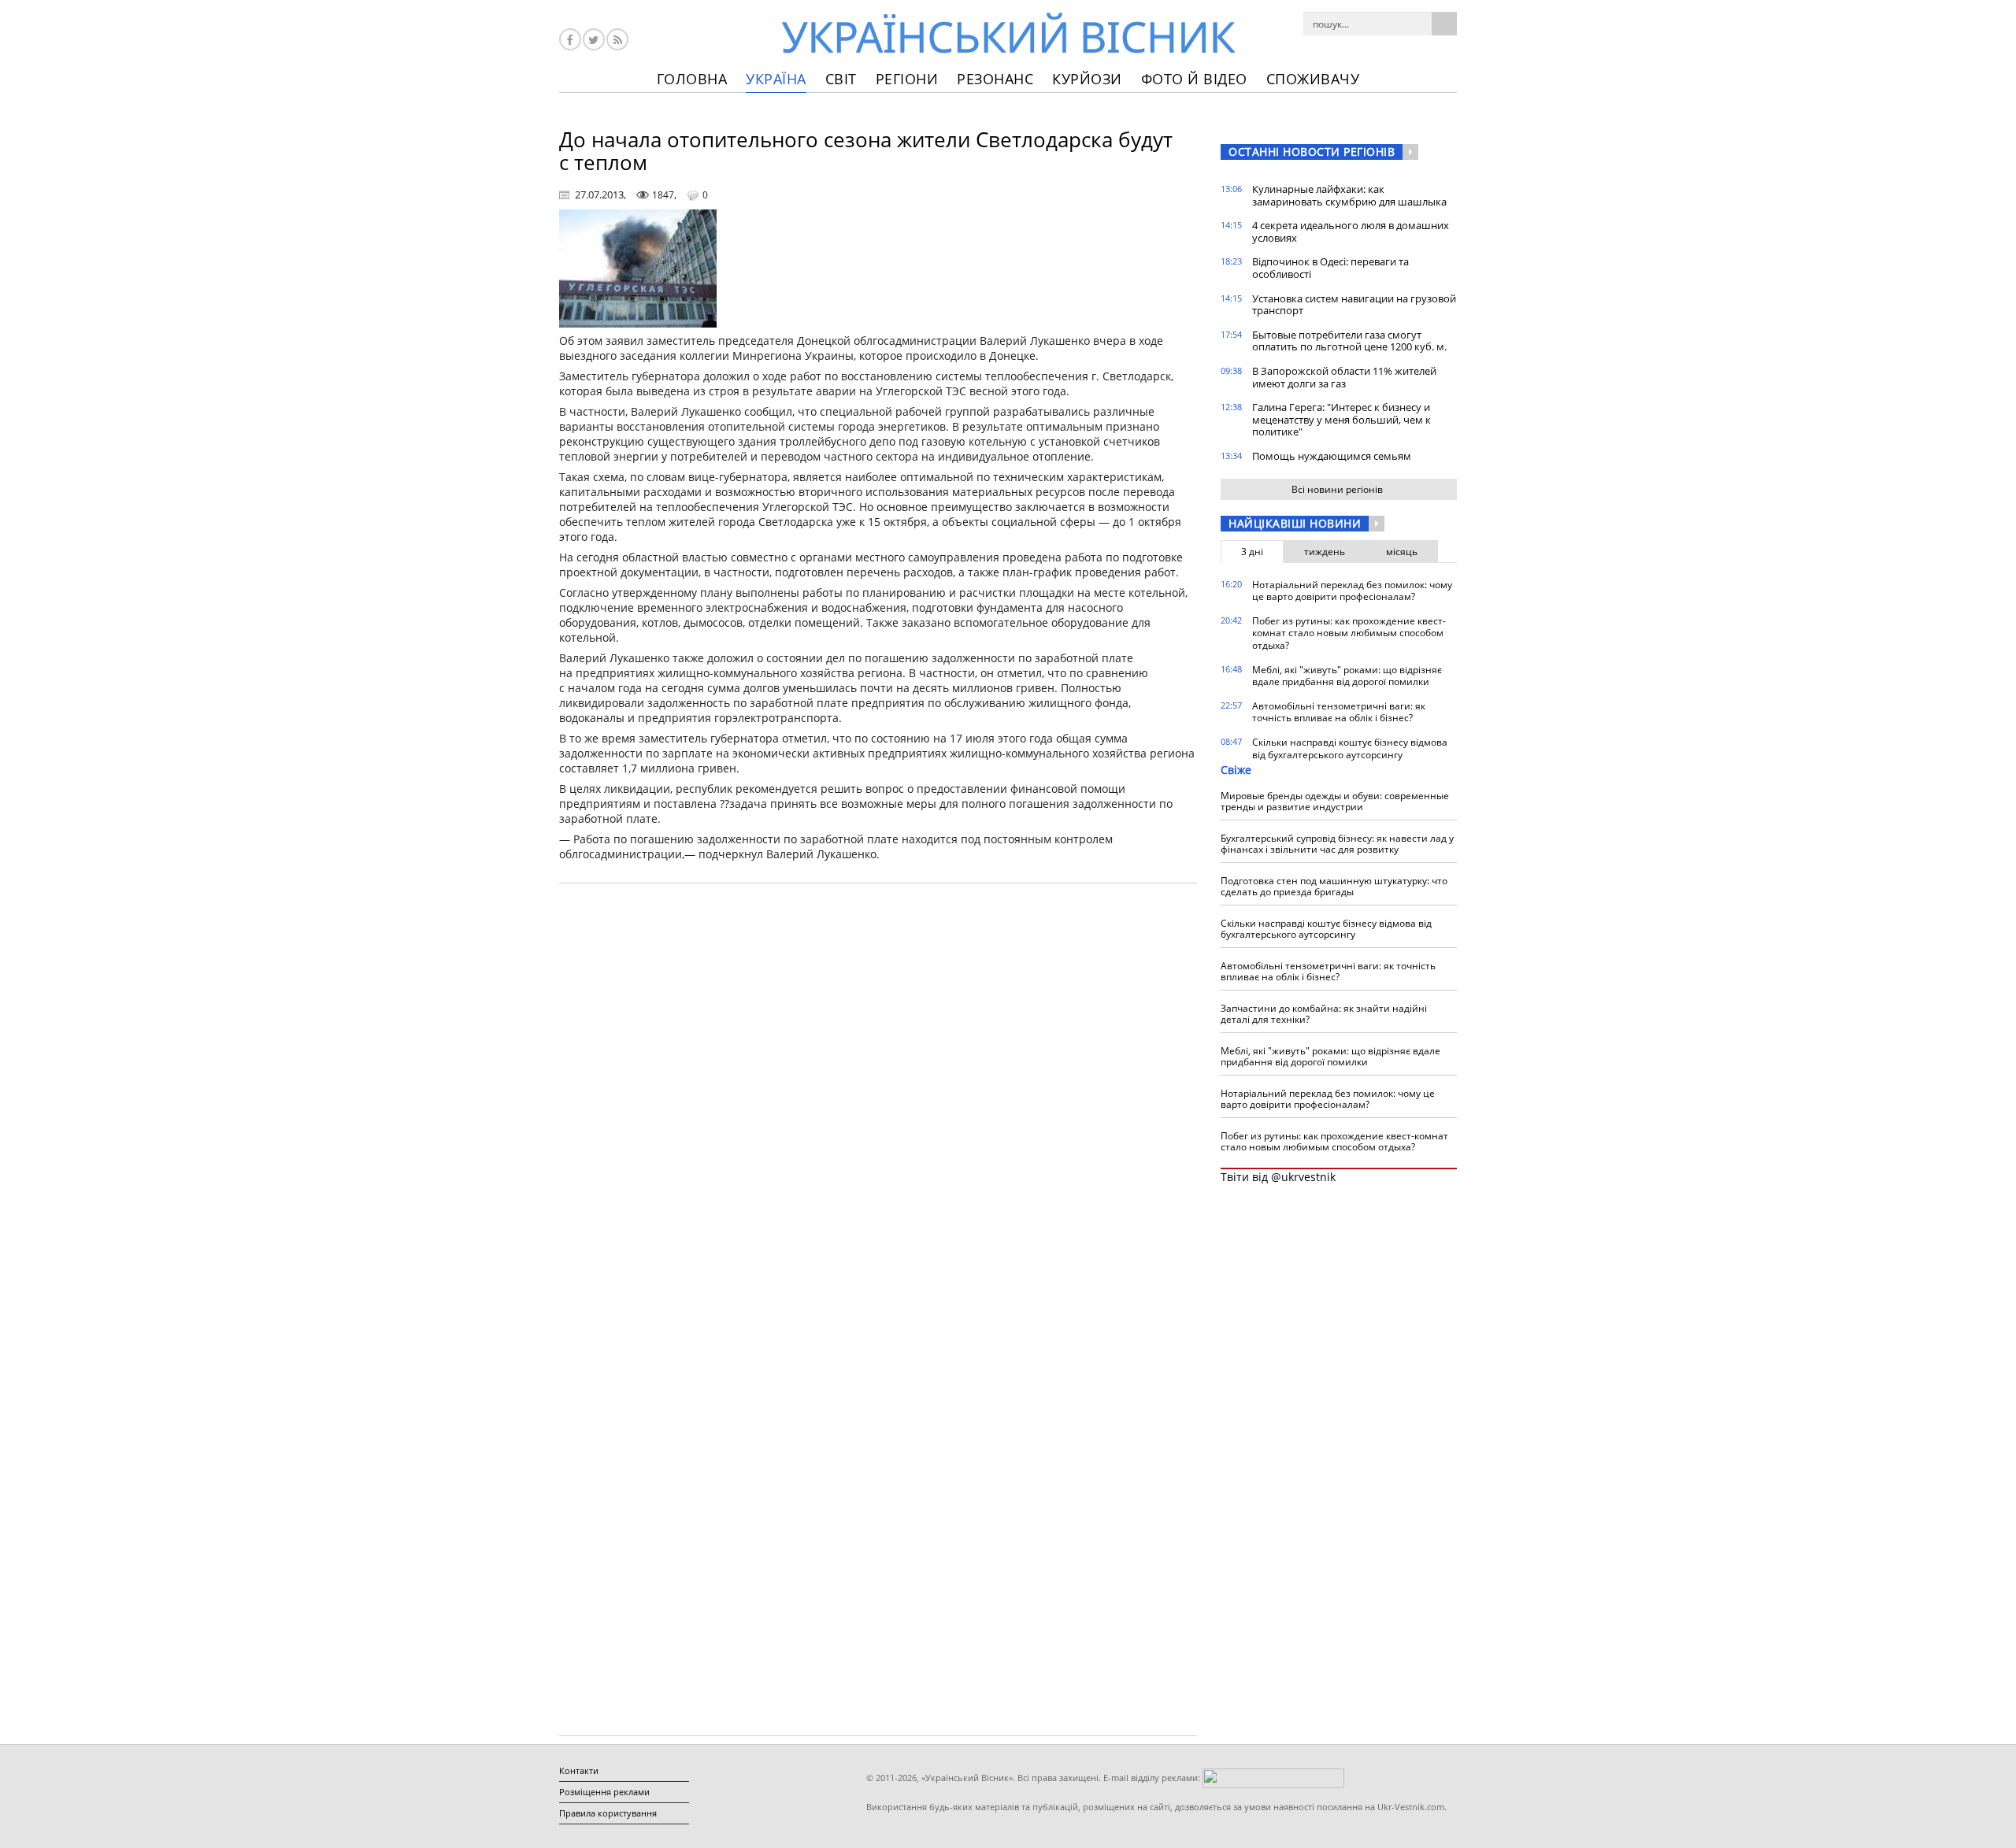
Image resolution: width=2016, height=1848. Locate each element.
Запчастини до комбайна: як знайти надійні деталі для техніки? (1324, 1014)
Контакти (579, 1770)
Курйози (1087, 79)
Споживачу (1313, 79)
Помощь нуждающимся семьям (1332, 456)
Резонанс (995, 79)
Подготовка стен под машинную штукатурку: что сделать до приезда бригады (1334, 886)
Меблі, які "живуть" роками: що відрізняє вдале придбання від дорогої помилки (1347, 676)
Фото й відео (1194, 79)
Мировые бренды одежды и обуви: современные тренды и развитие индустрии (1335, 801)
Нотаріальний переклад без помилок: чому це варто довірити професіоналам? (1352, 591)
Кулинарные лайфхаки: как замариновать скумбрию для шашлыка (1349, 195)
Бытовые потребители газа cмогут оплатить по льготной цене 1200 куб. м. (1349, 341)
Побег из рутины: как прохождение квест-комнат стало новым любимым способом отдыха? (1349, 633)
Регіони (907, 79)
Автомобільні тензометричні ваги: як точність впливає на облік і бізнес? (1339, 712)
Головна (692, 79)
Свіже (1236, 770)
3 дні (1252, 552)
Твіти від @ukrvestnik (1278, 1177)
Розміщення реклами (604, 1792)
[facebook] (570, 39)
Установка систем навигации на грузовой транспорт (1354, 305)
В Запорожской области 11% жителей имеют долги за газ (1344, 377)
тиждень (1325, 552)
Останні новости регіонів (1312, 152)
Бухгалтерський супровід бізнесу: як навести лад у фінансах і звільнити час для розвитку (1337, 844)
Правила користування (608, 1813)
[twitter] (594, 39)
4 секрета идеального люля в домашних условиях (1351, 231)
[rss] (617, 39)
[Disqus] (878, 1096)
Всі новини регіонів (1337, 489)
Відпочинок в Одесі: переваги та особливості (1330, 268)
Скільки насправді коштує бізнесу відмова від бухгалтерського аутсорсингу (1350, 748)
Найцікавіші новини (1295, 523)
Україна (776, 79)
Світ (841, 79)
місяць (1402, 552)
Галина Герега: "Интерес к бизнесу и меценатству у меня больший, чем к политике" (1342, 419)
